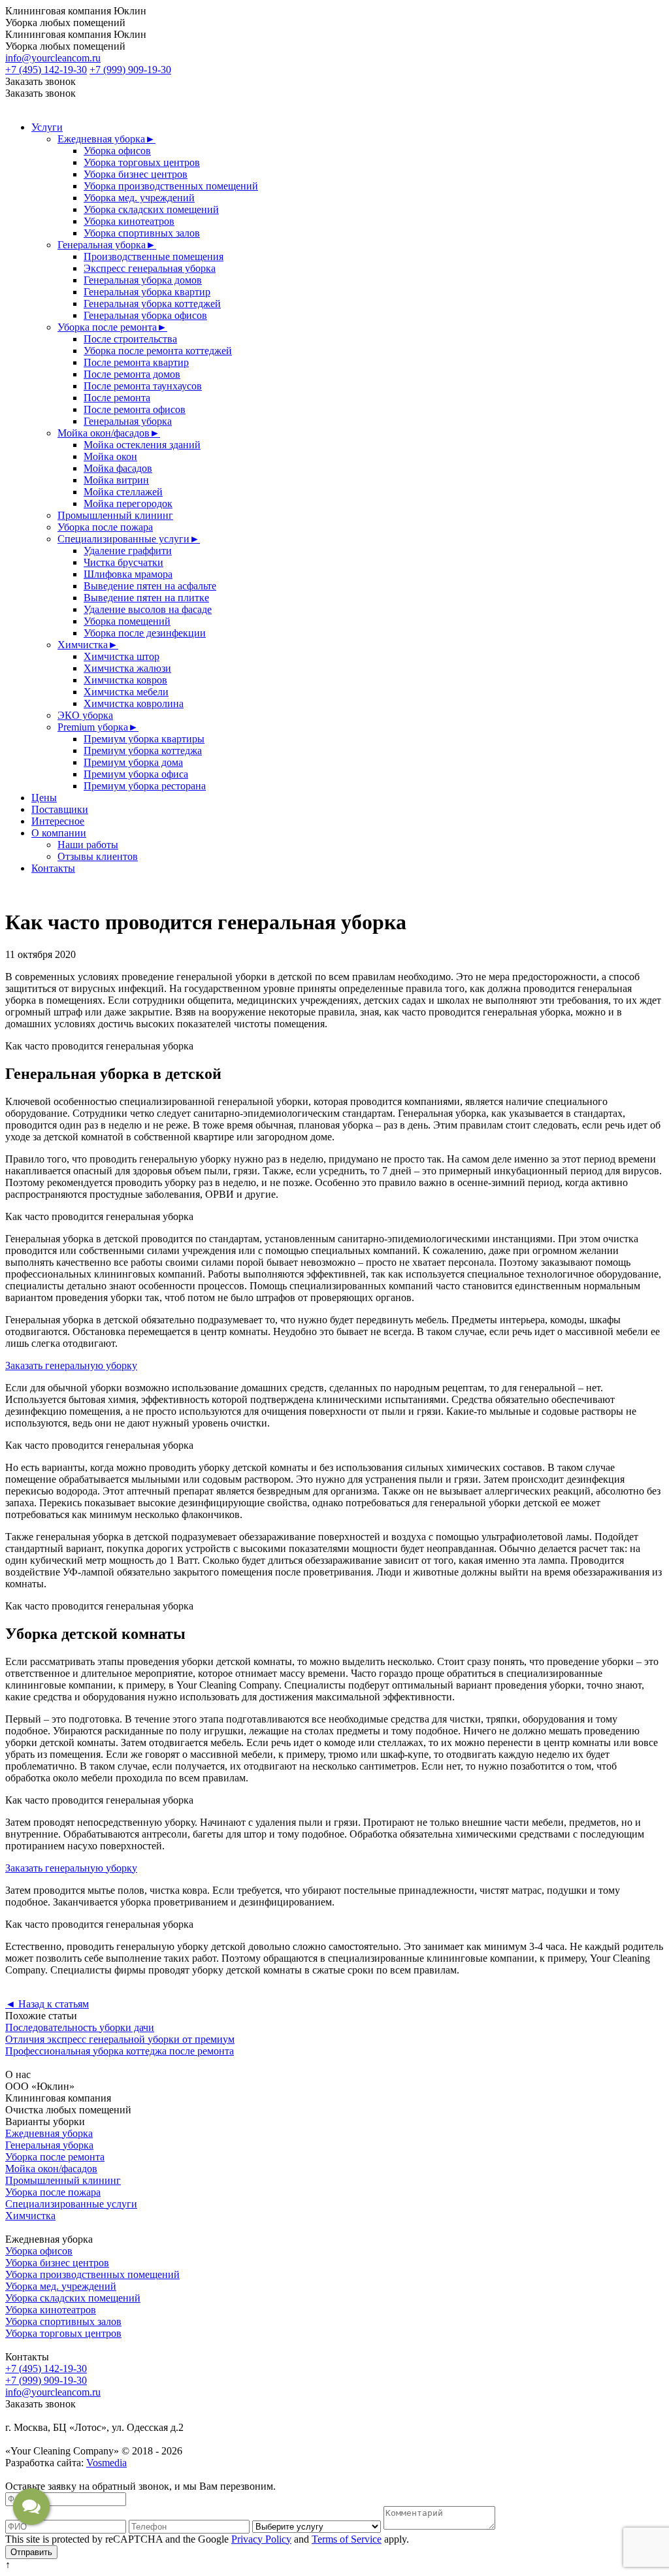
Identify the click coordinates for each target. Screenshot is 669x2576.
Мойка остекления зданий (142, 445)
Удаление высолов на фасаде (148, 609)
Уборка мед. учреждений (139, 198)
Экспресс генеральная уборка (150, 268)
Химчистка (88, 645)
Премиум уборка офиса (136, 774)
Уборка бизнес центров (136, 174)
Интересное (58, 821)
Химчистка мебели (126, 692)
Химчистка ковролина (134, 703)
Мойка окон (110, 456)
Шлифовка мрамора (128, 574)
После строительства (130, 339)
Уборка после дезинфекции (145, 633)
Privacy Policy (261, 2539)
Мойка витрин (116, 480)
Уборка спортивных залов (142, 233)
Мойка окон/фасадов (109, 433)
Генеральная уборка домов (143, 280)
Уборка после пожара (105, 527)
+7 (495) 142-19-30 (46, 70)
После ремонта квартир (136, 362)
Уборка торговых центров (142, 162)
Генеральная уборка (107, 245)
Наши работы (88, 845)
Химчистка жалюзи (127, 668)
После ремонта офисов (135, 409)
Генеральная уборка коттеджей (152, 304)
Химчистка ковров (125, 680)
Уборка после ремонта (112, 327)
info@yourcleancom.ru (53, 58)
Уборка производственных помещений (171, 186)
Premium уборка (98, 727)
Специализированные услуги (129, 539)
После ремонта (117, 398)
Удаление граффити (128, 551)
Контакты (53, 868)
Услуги (47, 127)
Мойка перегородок (128, 504)
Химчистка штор (122, 656)
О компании (59, 833)
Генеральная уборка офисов (145, 315)
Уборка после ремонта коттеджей (158, 351)
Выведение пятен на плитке (146, 598)
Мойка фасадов (118, 468)
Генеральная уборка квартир (147, 292)
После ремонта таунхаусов (143, 386)
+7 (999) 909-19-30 (130, 70)
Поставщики (60, 809)
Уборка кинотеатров (129, 221)
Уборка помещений (127, 621)
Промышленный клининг (115, 515)
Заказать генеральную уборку (71, 1365)
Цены (44, 798)
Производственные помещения (154, 256)
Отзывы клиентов (98, 856)
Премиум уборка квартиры (144, 739)
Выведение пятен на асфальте (150, 586)
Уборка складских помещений (151, 209)
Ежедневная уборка (106, 139)
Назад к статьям (47, 2004)
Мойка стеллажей (123, 492)
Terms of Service (347, 2539)
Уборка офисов (117, 151)
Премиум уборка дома (133, 762)
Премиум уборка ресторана (145, 786)
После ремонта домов (132, 374)
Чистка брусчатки (123, 562)
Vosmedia (106, 2463)
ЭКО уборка (85, 715)
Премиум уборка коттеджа (143, 751)
